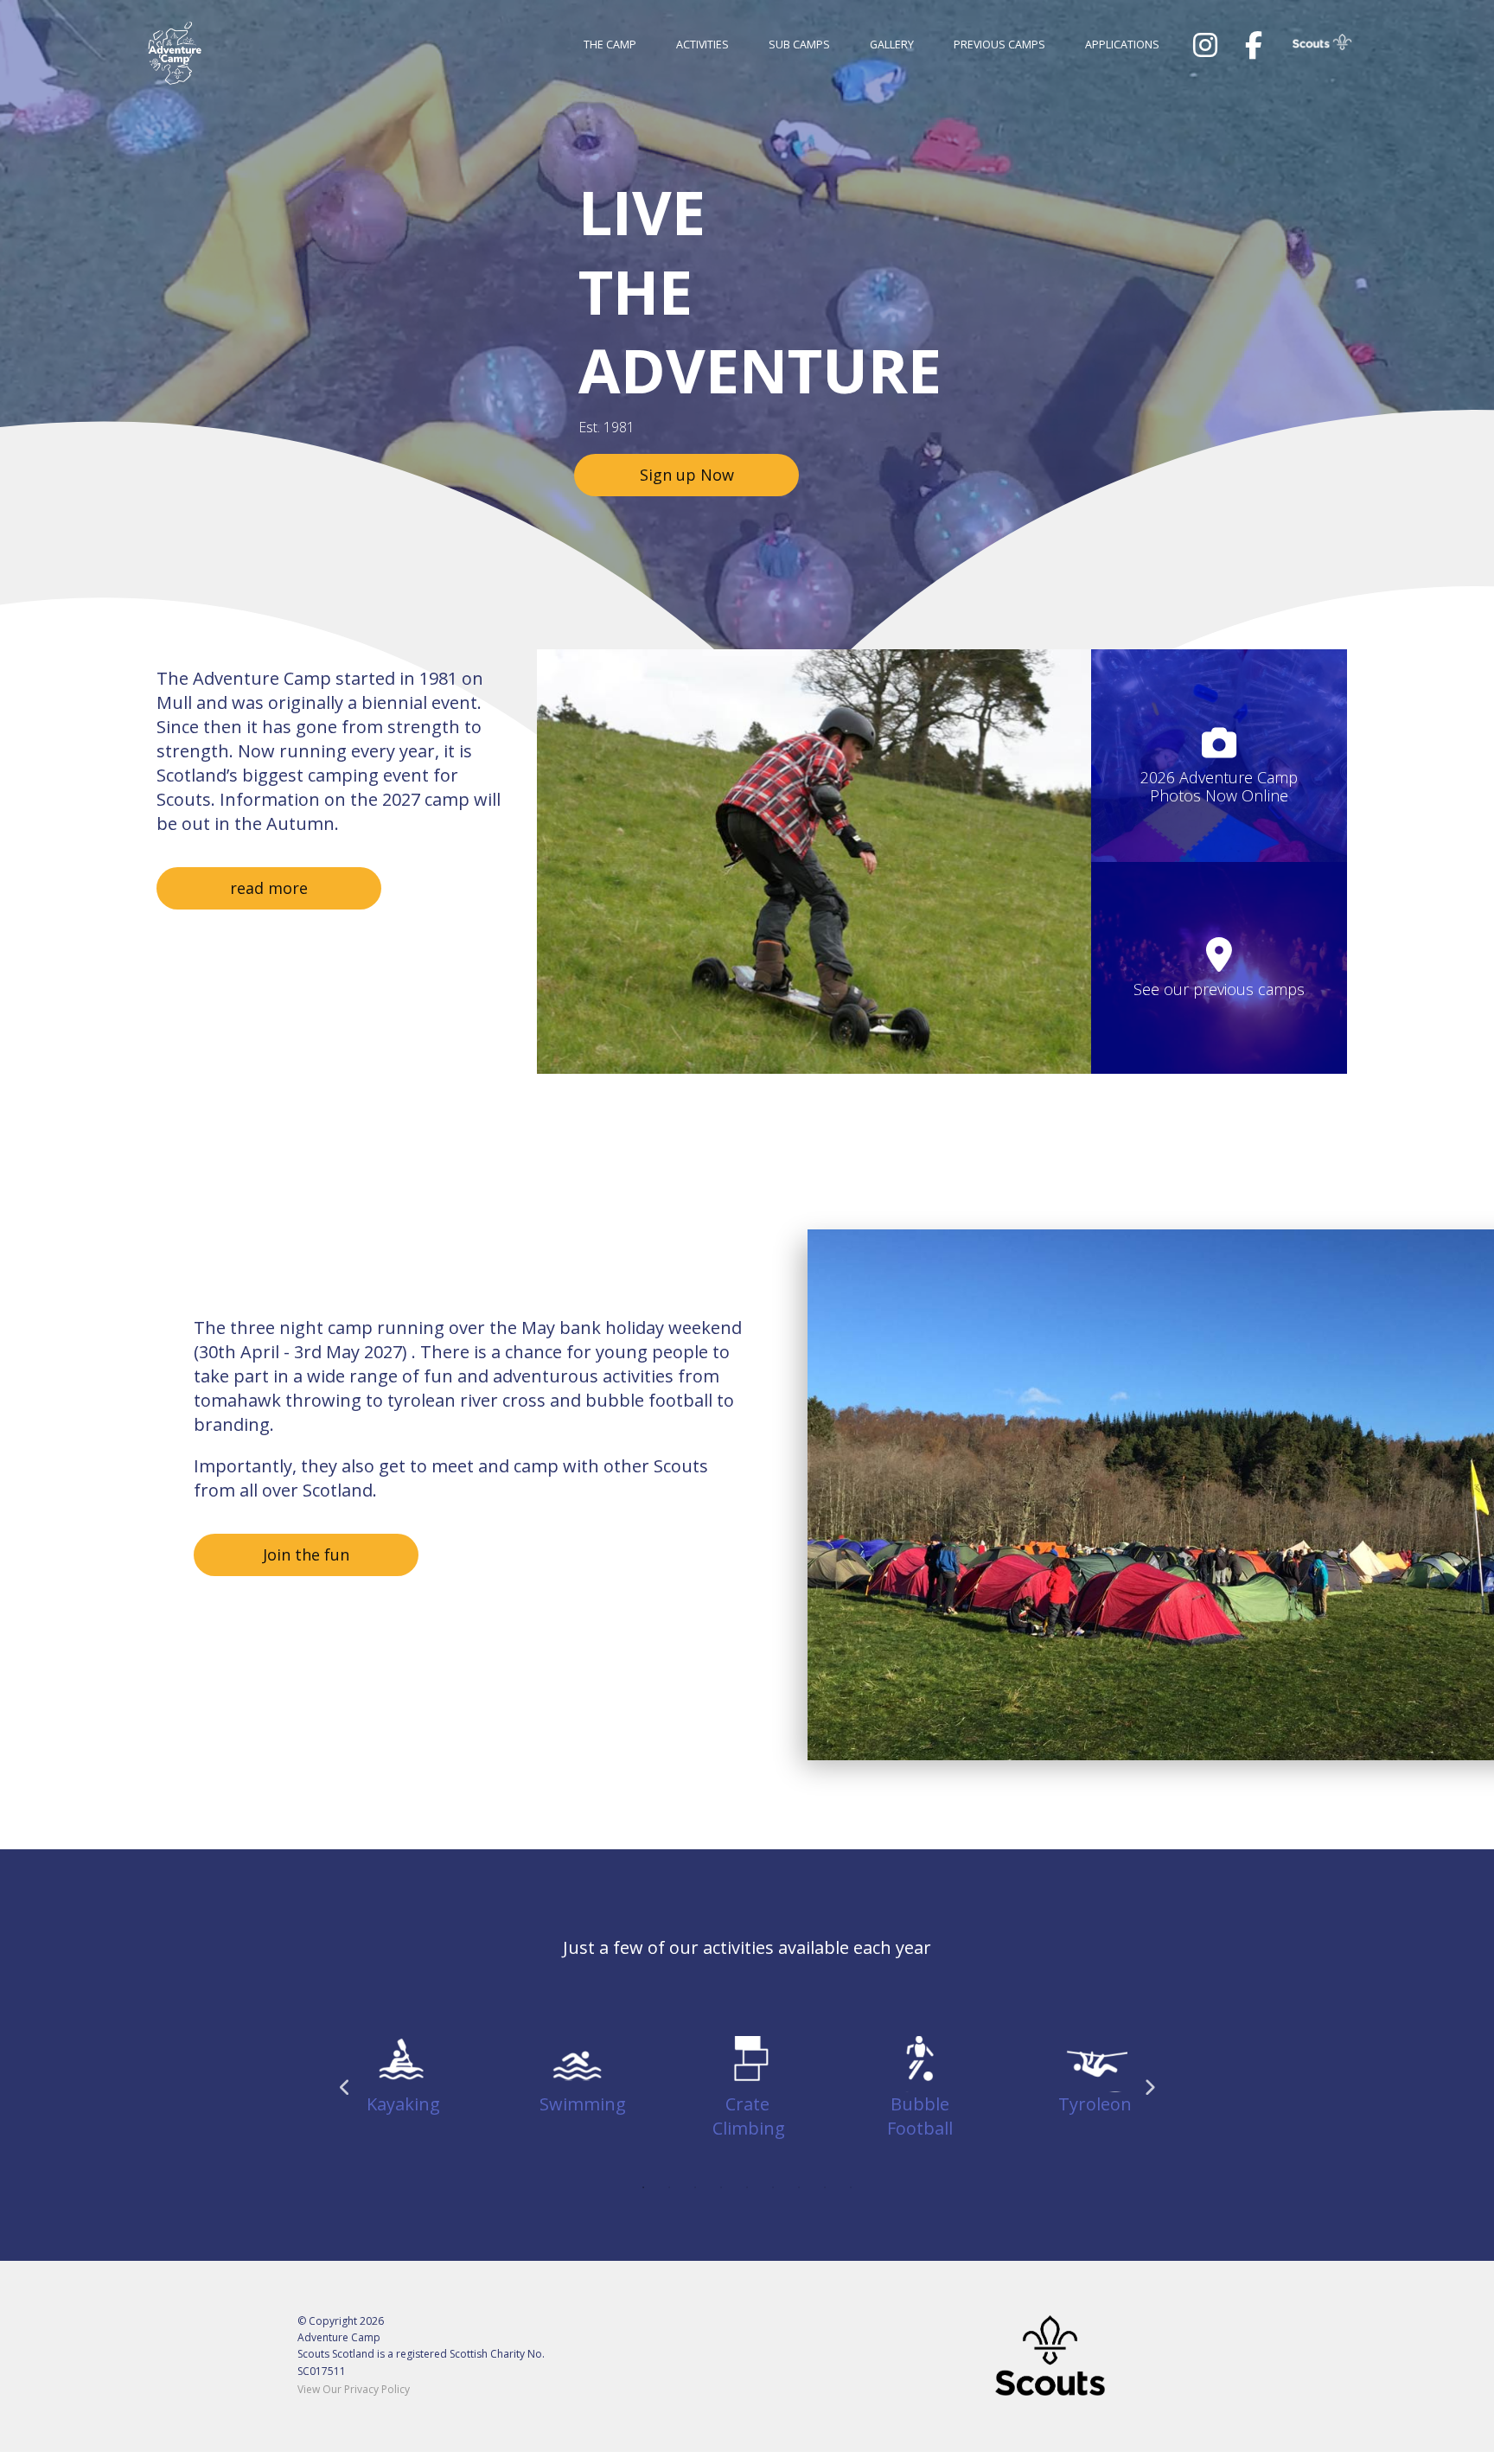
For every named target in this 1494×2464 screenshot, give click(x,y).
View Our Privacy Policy (354, 2389)
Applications (1122, 45)
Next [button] (1149, 2088)
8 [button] (825, 2187)
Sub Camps (799, 45)
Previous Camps (999, 45)
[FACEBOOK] (1254, 45)
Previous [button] (345, 2088)
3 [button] (695, 2187)
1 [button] (643, 2187)
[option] (814, 862)
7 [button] (799, 2187)
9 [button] (851, 2187)
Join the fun (306, 1554)
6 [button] (773, 2187)
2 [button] (669, 2187)
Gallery (892, 45)
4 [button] (721, 2187)
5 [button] (747, 2187)
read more (269, 888)
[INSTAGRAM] (1205, 45)
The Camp (610, 45)
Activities (702, 45)
